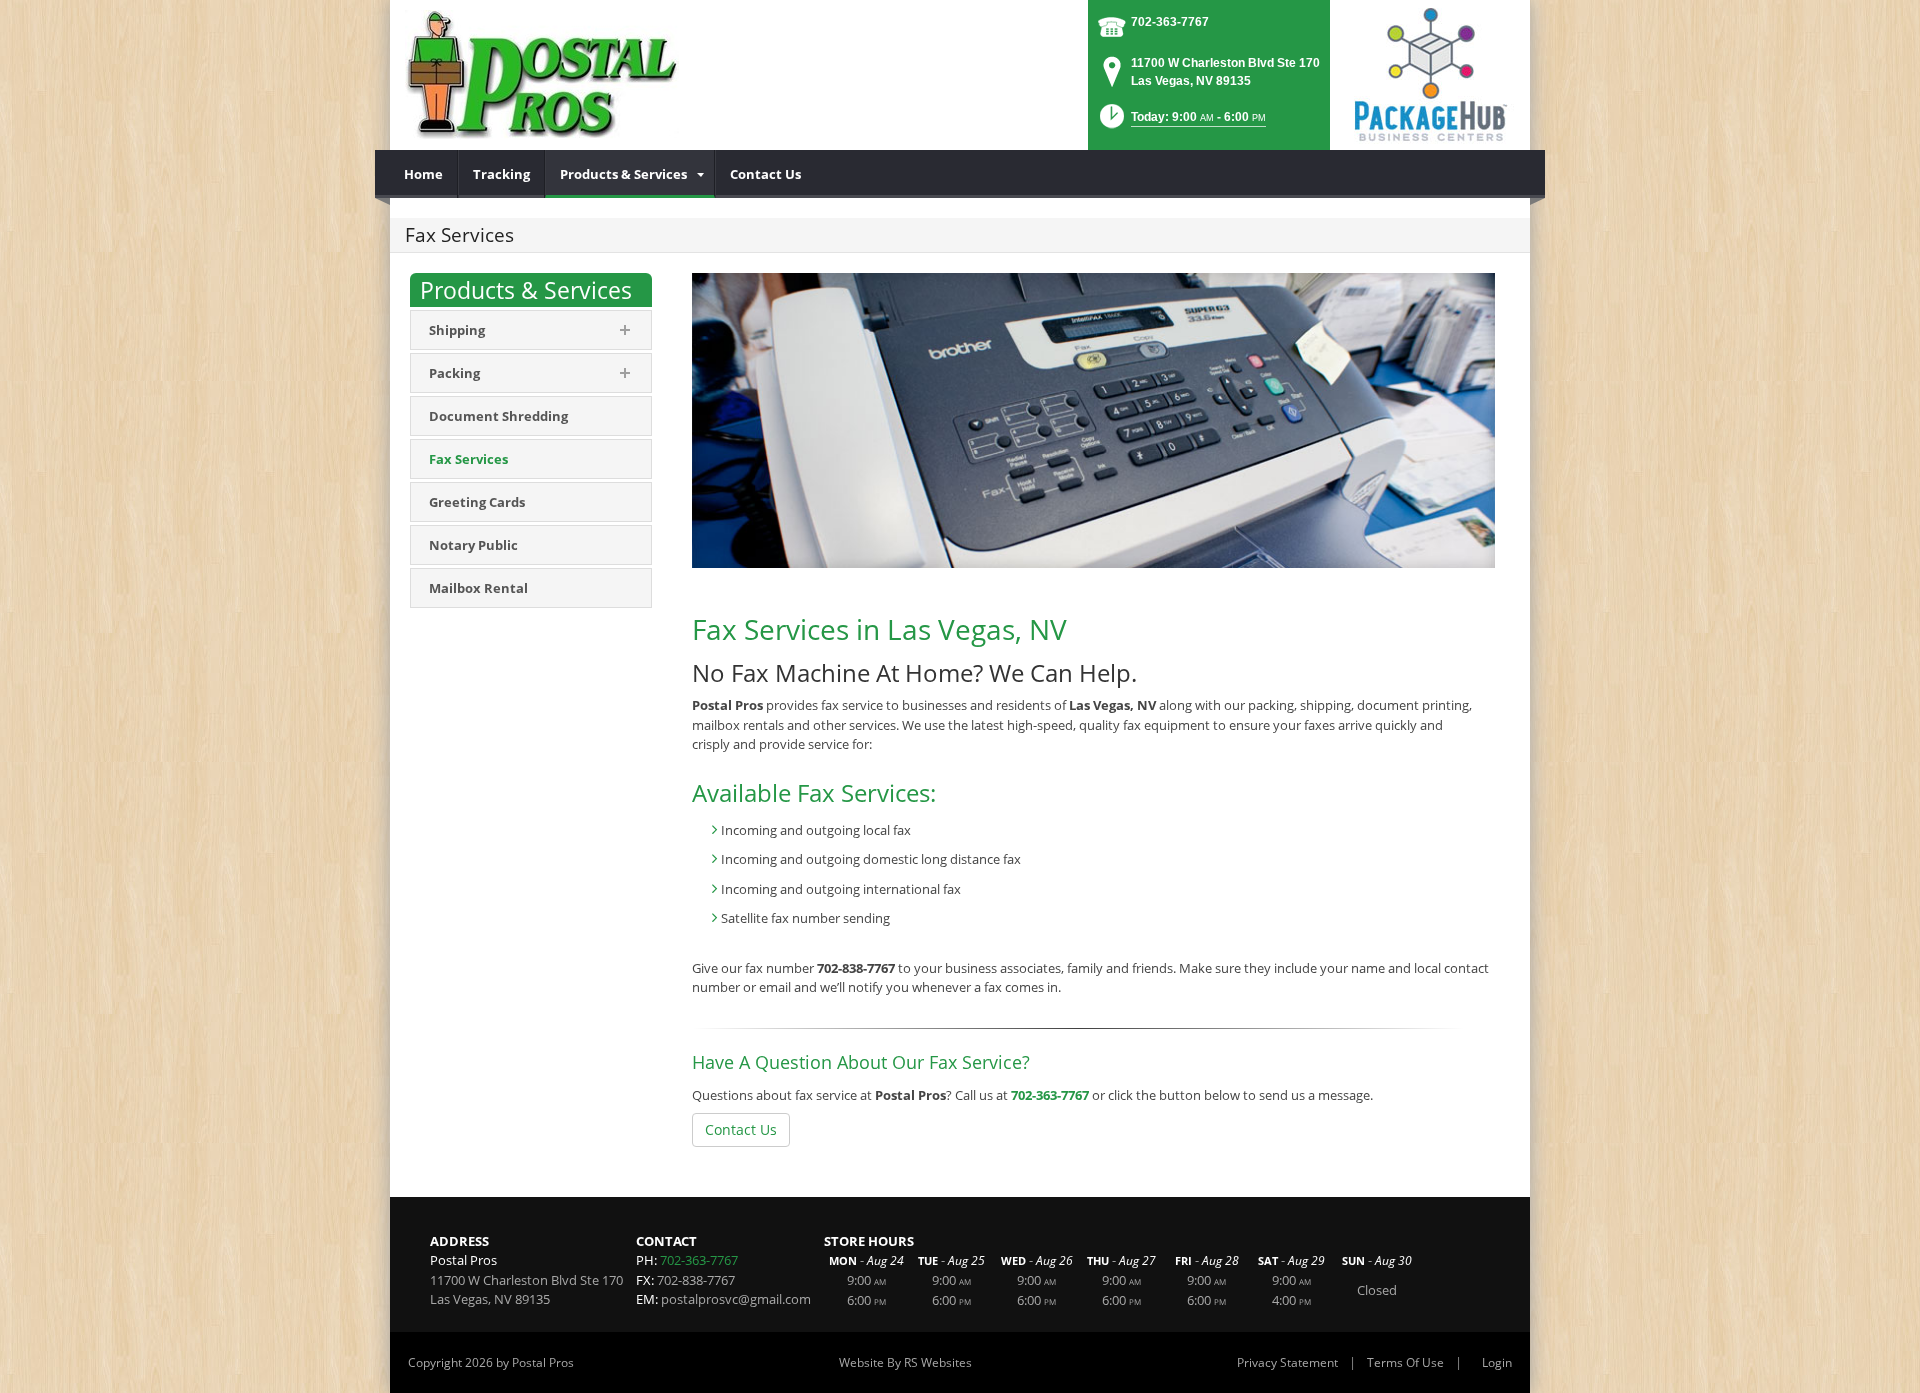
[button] (1181, 122)
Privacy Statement (1287, 1362)
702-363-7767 (1170, 22)
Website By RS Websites (905, 1362)
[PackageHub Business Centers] (1430, 73)
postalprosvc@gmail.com (736, 1299)
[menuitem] (424, 174)
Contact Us (741, 1129)
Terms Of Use (1405, 1362)
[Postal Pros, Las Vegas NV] (542, 75)
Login (1497, 1362)
